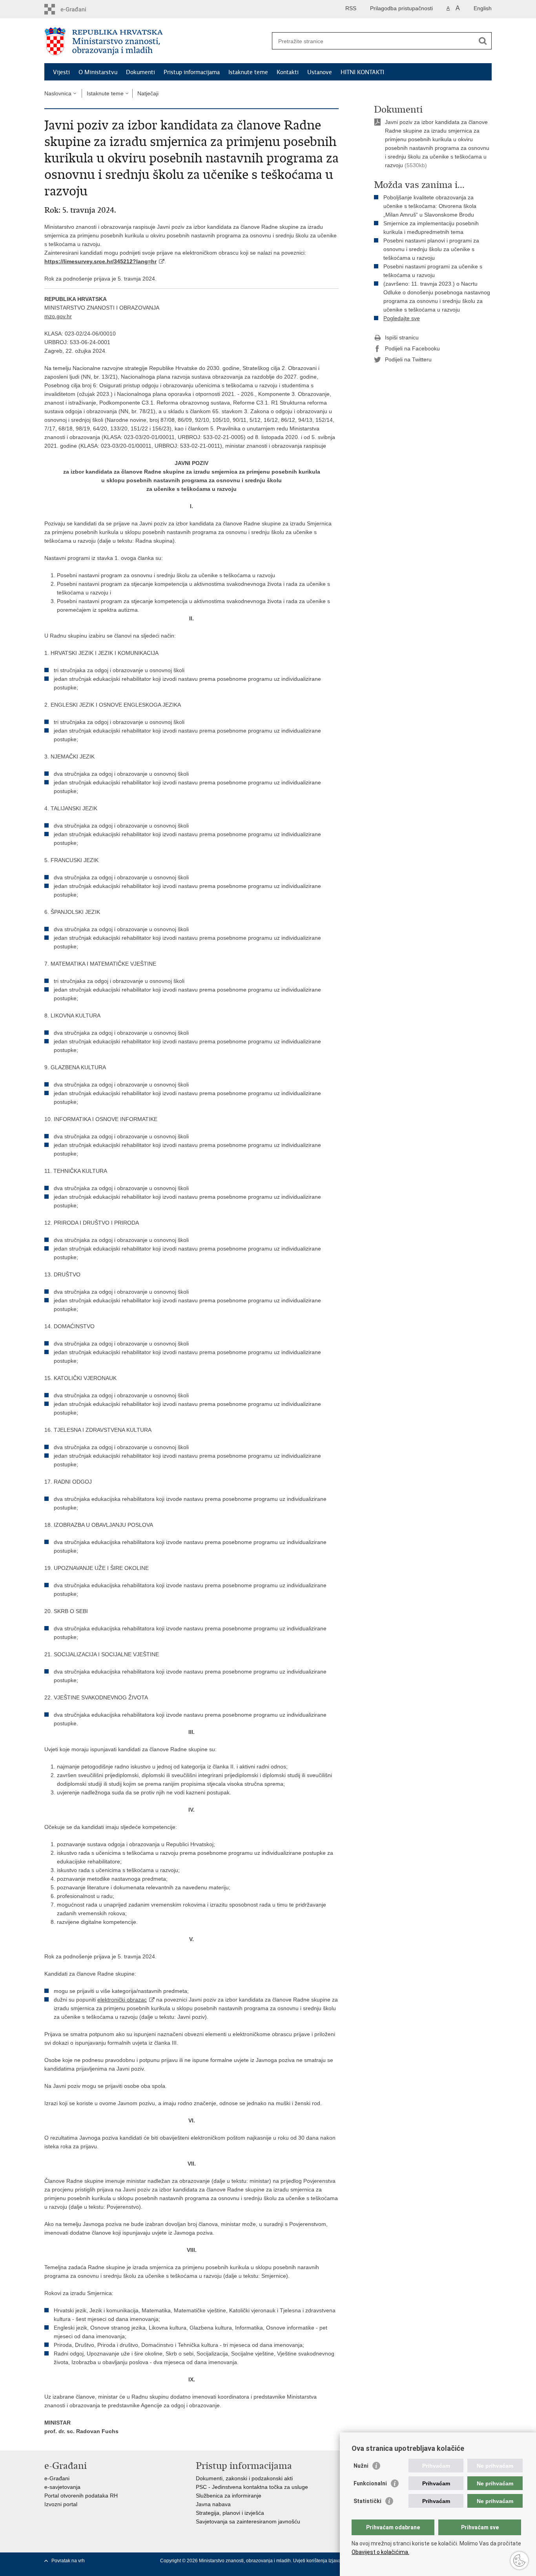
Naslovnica (58, 93)
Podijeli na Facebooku (412, 348)
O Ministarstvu (98, 72)
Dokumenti (140, 72)
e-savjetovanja (62, 2487)
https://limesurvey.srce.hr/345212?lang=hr (100, 261)
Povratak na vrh (68, 2561)
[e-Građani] (78, 9)
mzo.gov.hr (58, 316)
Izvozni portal (61, 2504)
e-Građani (57, 2478)
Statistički (367, 2501)
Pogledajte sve (402, 318)
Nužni (361, 2466)
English (483, 8)
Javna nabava (213, 2504)
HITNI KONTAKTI (362, 72)
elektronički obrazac (122, 2000)
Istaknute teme (248, 72)
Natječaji (148, 93)
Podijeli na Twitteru (408, 359)
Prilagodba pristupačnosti (401, 8)
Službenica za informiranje (229, 2496)
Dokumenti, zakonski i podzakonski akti (244, 2478)
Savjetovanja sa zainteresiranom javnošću (248, 2521)
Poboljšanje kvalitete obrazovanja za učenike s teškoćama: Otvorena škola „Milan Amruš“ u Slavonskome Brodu (430, 206)
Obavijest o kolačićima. (380, 2552)
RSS (351, 8)
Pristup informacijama (192, 72)
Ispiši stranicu (402, 337)
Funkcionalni (370, 2483)
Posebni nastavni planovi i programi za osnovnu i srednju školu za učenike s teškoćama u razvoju (431, 249)
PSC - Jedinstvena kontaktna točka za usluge (252, 2487)
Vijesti (61, 72)
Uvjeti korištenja (311, 2561)
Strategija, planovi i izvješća (230, 2513)
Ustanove (320, 72)
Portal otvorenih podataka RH (81, 2496)
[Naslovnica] (156, 41)
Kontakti (288, 72)
